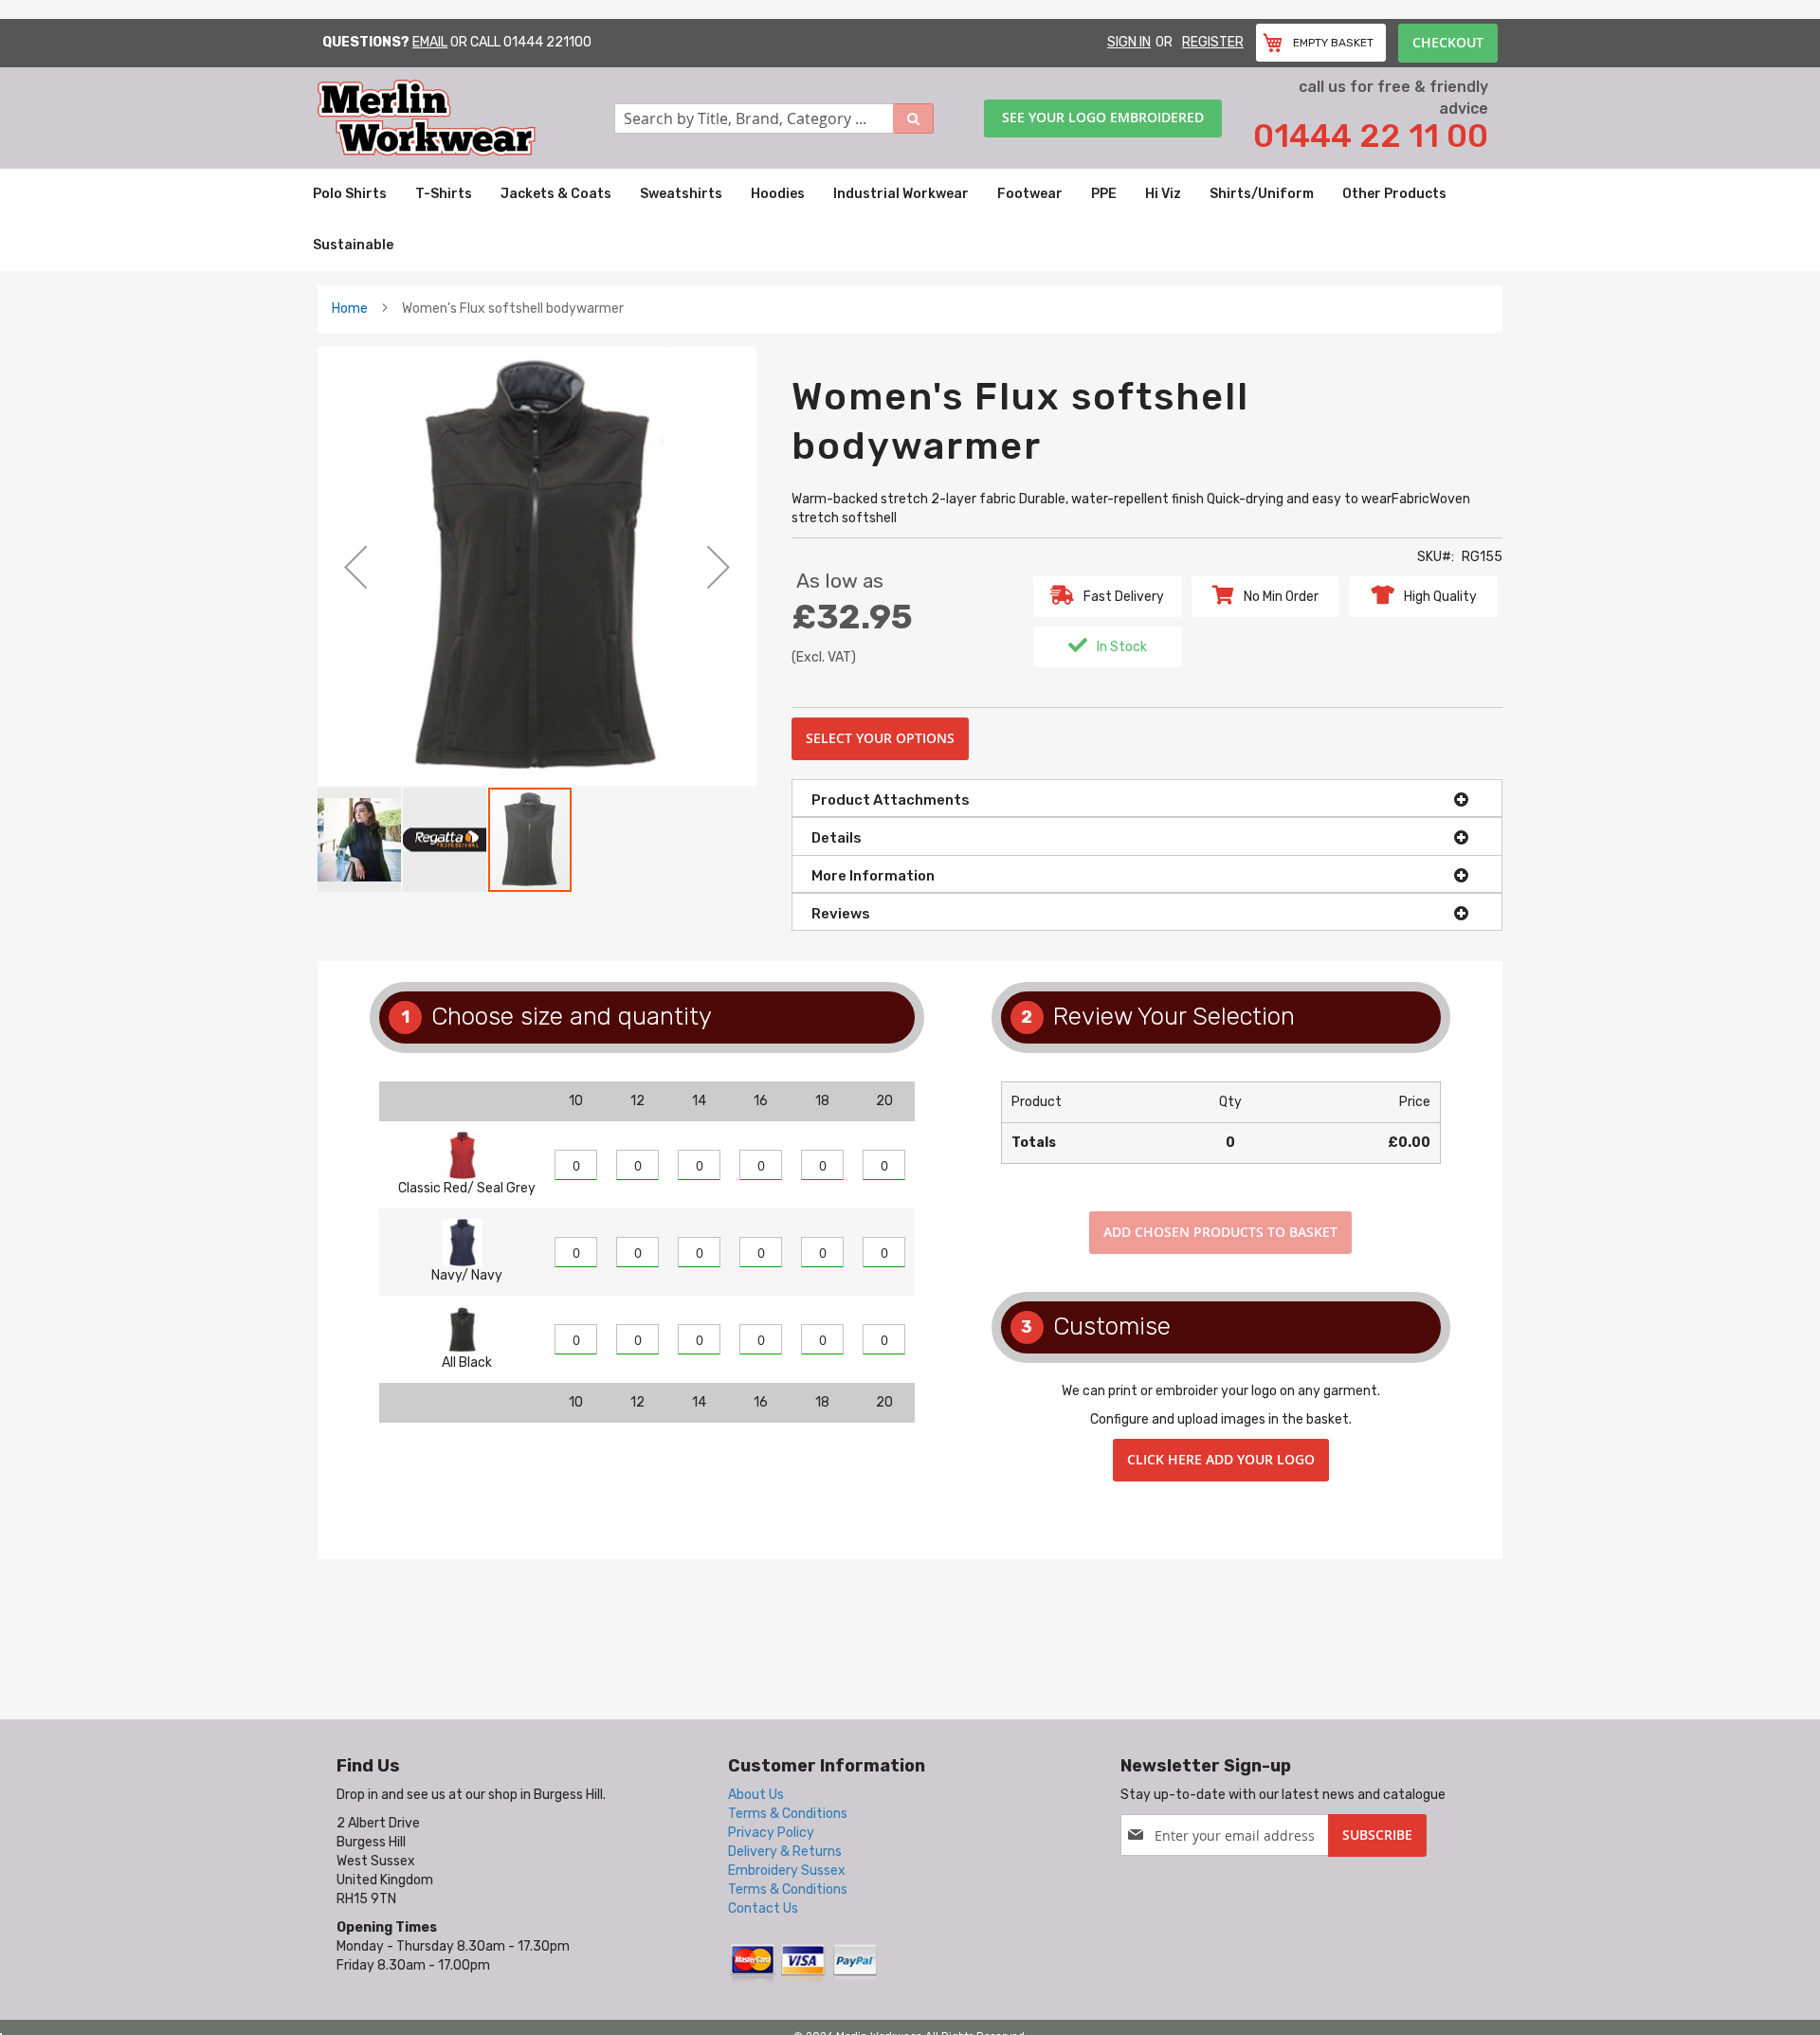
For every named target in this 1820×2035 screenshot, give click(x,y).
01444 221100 (547, 42)
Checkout (1448, 42)
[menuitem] (350, 194)
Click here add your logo (1221, 1459)
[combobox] (774, 118)
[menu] (910, 220)
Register (1213, 42)
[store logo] (466, 118)
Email (430, 42)
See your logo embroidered (1103, 117)
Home (350, 309)
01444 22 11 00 (1371, 136)
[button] (355, 566)
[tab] (1147, 798)
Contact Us (763, 1908)
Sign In (1129, 42)
